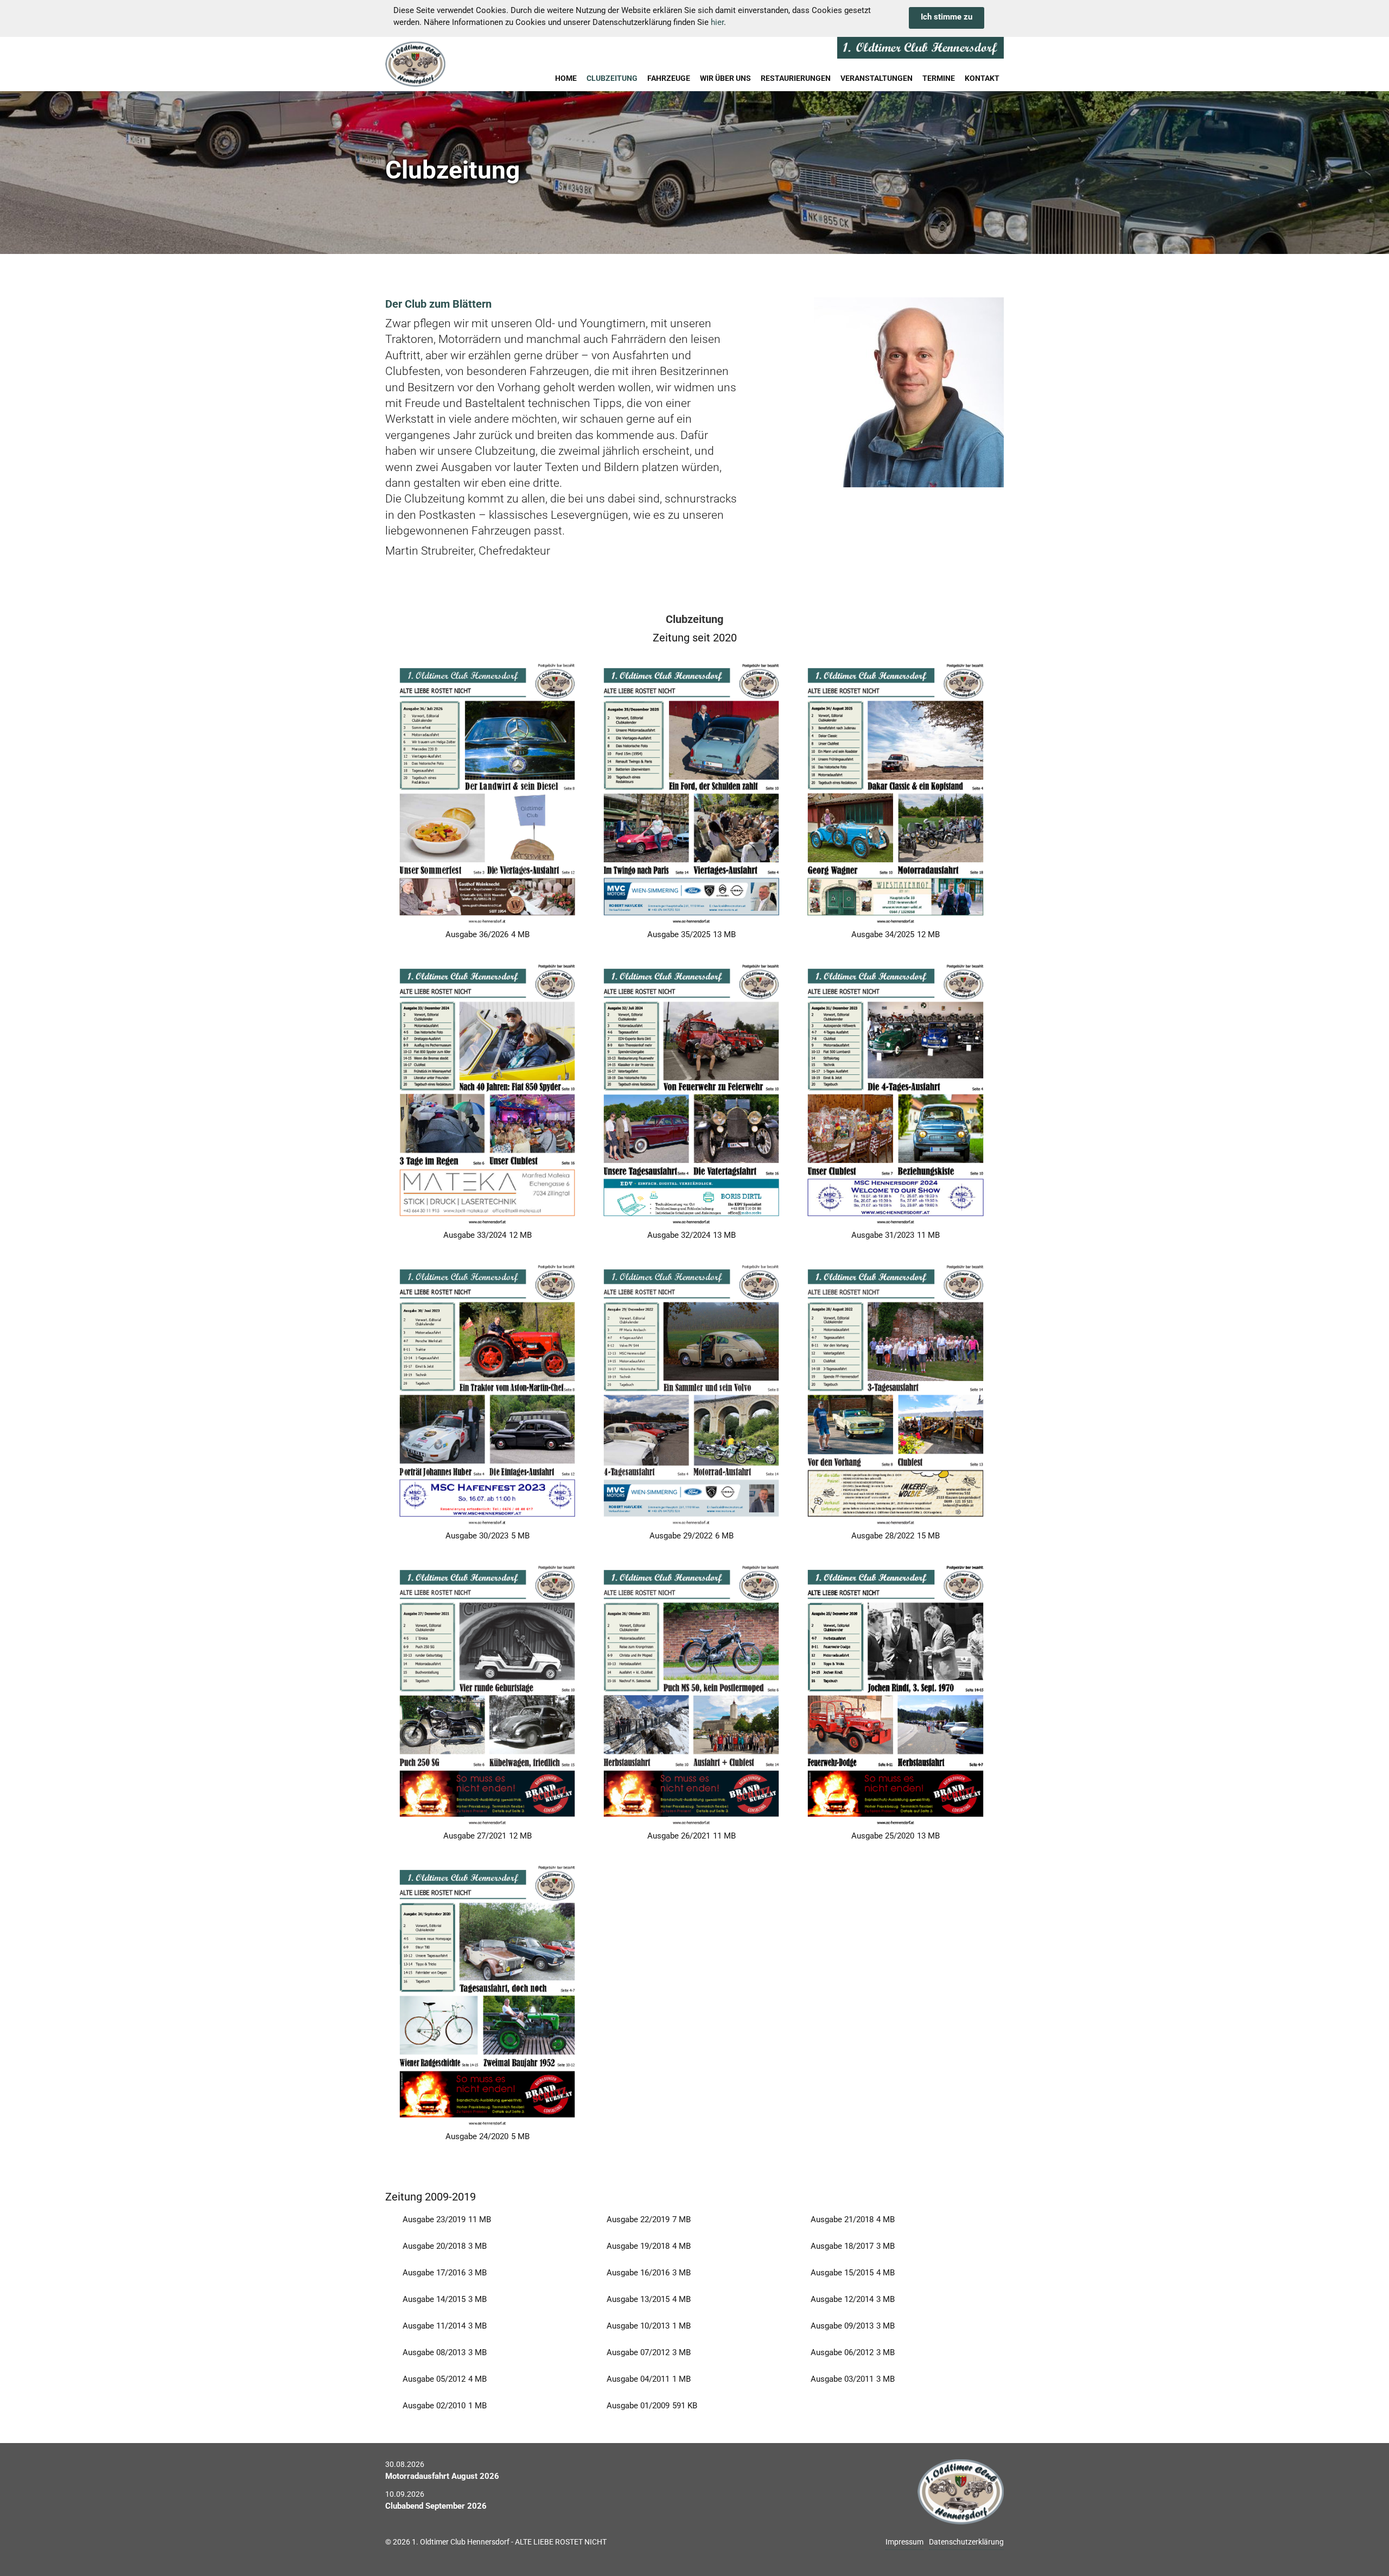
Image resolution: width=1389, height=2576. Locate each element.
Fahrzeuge (669, 78)
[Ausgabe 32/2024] (691, 1093)
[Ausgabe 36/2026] (487, 792)
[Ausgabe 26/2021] (691, 1694)
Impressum (904, 2542)
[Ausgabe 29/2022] (691, 1393)
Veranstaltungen (877, 78)
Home (566, 78)
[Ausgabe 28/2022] (895, 1393)
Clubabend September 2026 (436, 2506)
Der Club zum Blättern (438, 304)
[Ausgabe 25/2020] (895, 1694)
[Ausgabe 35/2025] (691, 792)
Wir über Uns (725, 78)
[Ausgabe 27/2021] (487, 1694)
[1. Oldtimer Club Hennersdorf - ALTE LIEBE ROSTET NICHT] (442, 64)
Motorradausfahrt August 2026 (442, 2476)
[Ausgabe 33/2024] (487, 1093)
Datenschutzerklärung (966, 2542)
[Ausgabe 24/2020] (487, 1994)
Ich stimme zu (947, 17)
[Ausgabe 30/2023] (487, 1393)
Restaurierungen (796, 78)
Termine (939, 78)
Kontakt (982, 78)
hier (717, 22)
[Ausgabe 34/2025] (895, 792)
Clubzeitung (612, 78)
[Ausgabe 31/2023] (895, 1093)
